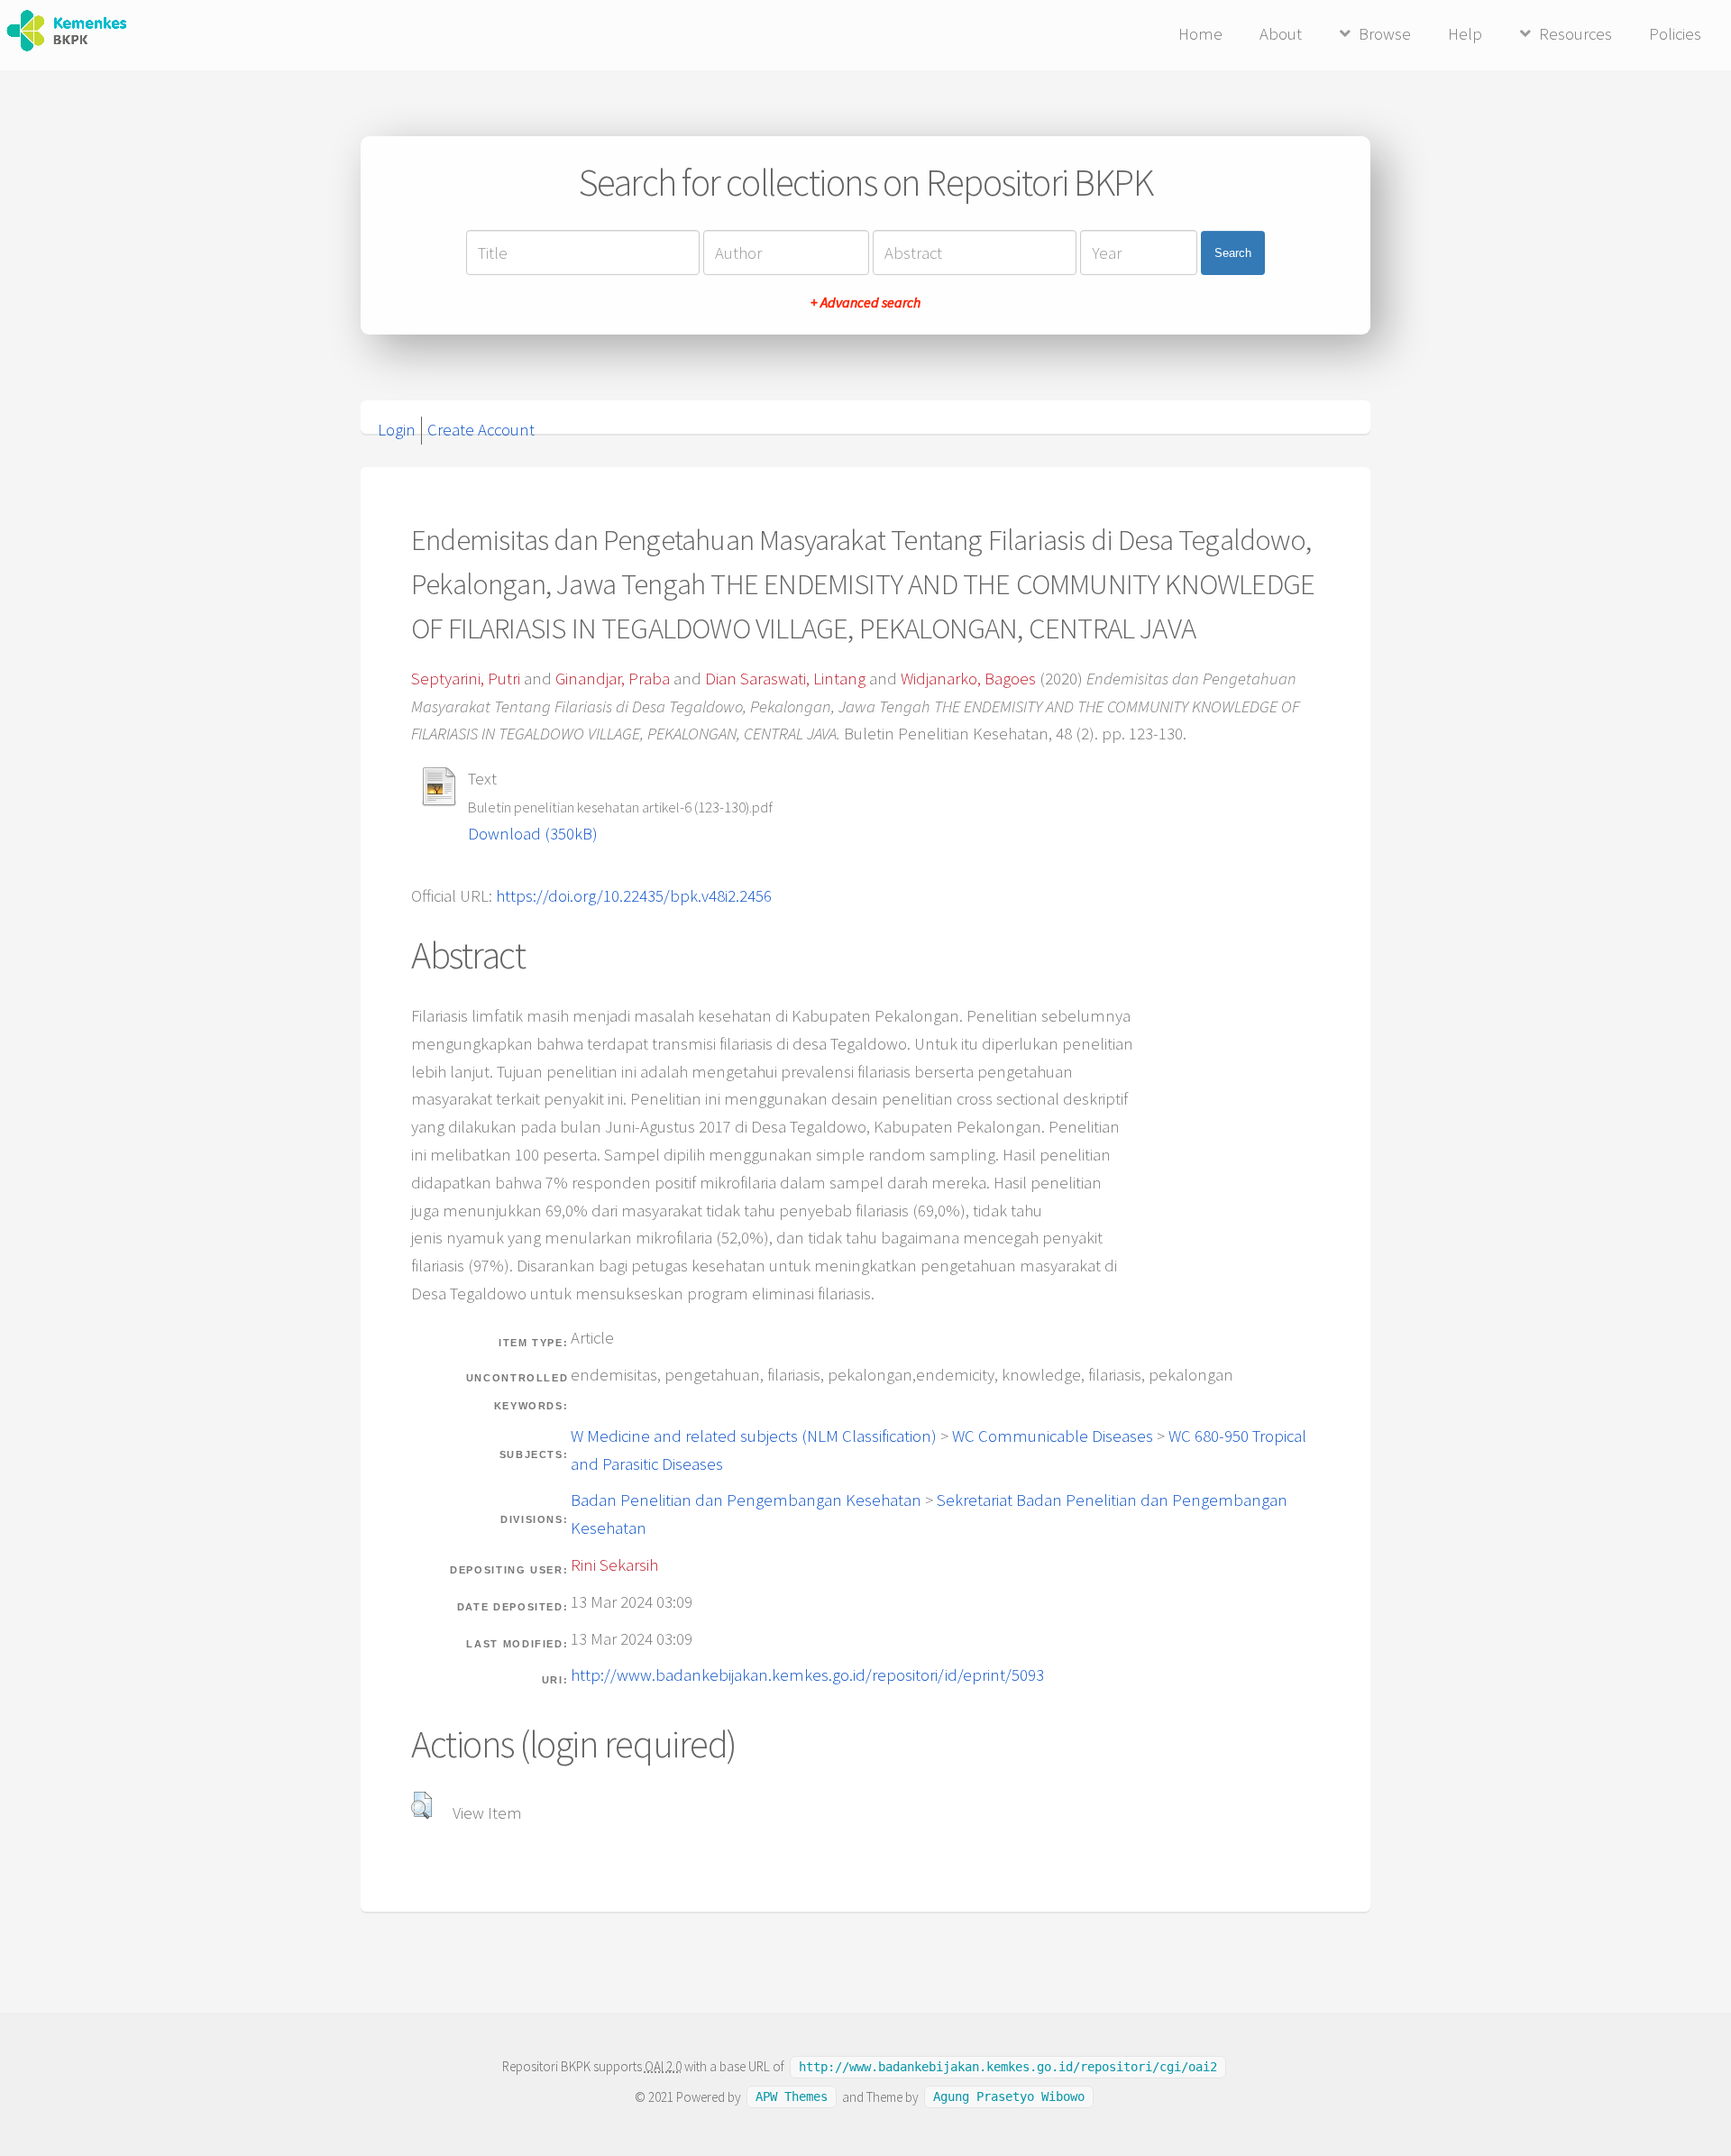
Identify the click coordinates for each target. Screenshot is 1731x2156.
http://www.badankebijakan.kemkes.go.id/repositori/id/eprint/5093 (807, 1675)
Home (1200, 34)
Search (1233, 253)
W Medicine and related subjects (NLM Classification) (754, 1436)
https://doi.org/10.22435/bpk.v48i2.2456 (634, 896)
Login (397, 430)
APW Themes (792, 2097)
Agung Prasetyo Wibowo (1009, 2097)
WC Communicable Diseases (1053, 1436)
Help (1465, 34)
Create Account (481, 430)
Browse (1385, 34)
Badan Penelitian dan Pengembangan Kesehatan (746, 1500)
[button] (421, 1805)
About (1281, 34)
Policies (1675, 34)
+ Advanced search (865, 302)
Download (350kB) (533, 834)
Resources (1575, 34)
